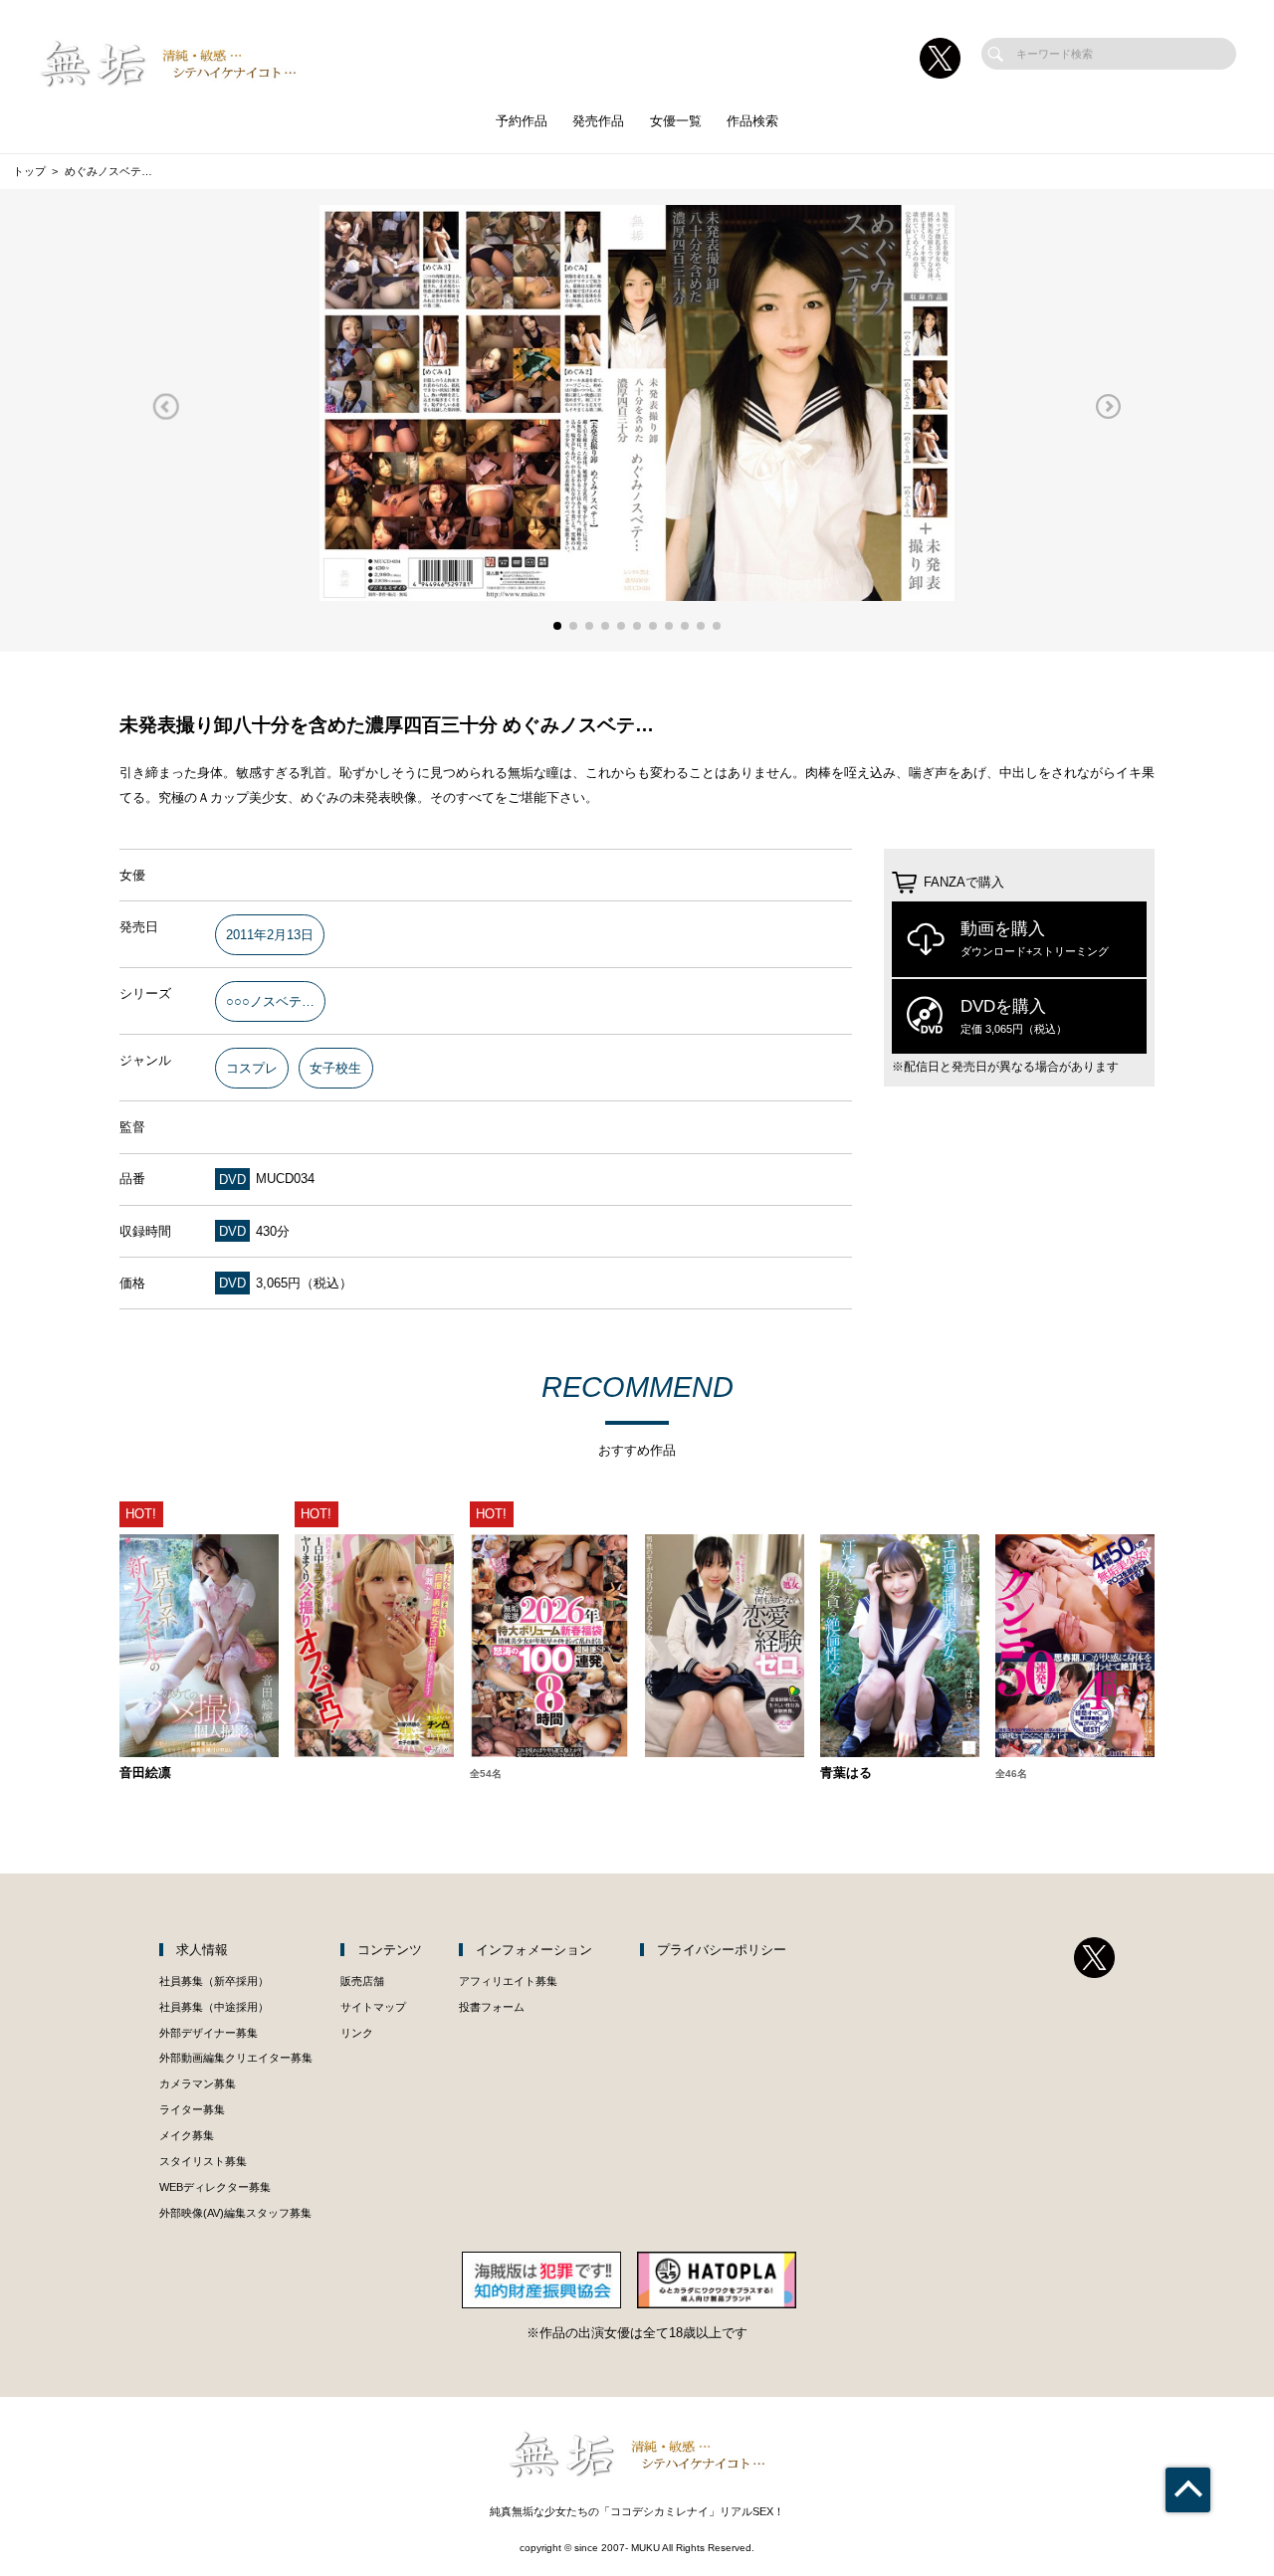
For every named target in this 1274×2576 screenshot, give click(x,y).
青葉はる (846, 1774)
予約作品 (522, 121)
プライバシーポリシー (722, 1950)
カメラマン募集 (198, 2083)
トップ (29, 171)
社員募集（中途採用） (214, 2007)
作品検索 (752, 121)
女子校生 (335, 1068)
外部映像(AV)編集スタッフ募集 (235, 2213)
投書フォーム (492, 2007)
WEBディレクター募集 (215, 2187)
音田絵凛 (145, 1774)
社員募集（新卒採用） (214, 1981)
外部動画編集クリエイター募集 (236, 2058)
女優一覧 (676, 121)
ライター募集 (192, 2109)
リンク (357, 2033)
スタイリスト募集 (203, 2161)
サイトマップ (373, 2007)
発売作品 (598, 121)
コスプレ (252, 1068)
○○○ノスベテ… (270, 1001)
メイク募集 (187, 2135)
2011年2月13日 (270, 935)
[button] (166, 407)
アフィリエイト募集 (508, 1981)
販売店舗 (362, 1981)
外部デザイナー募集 (209, 2033)
